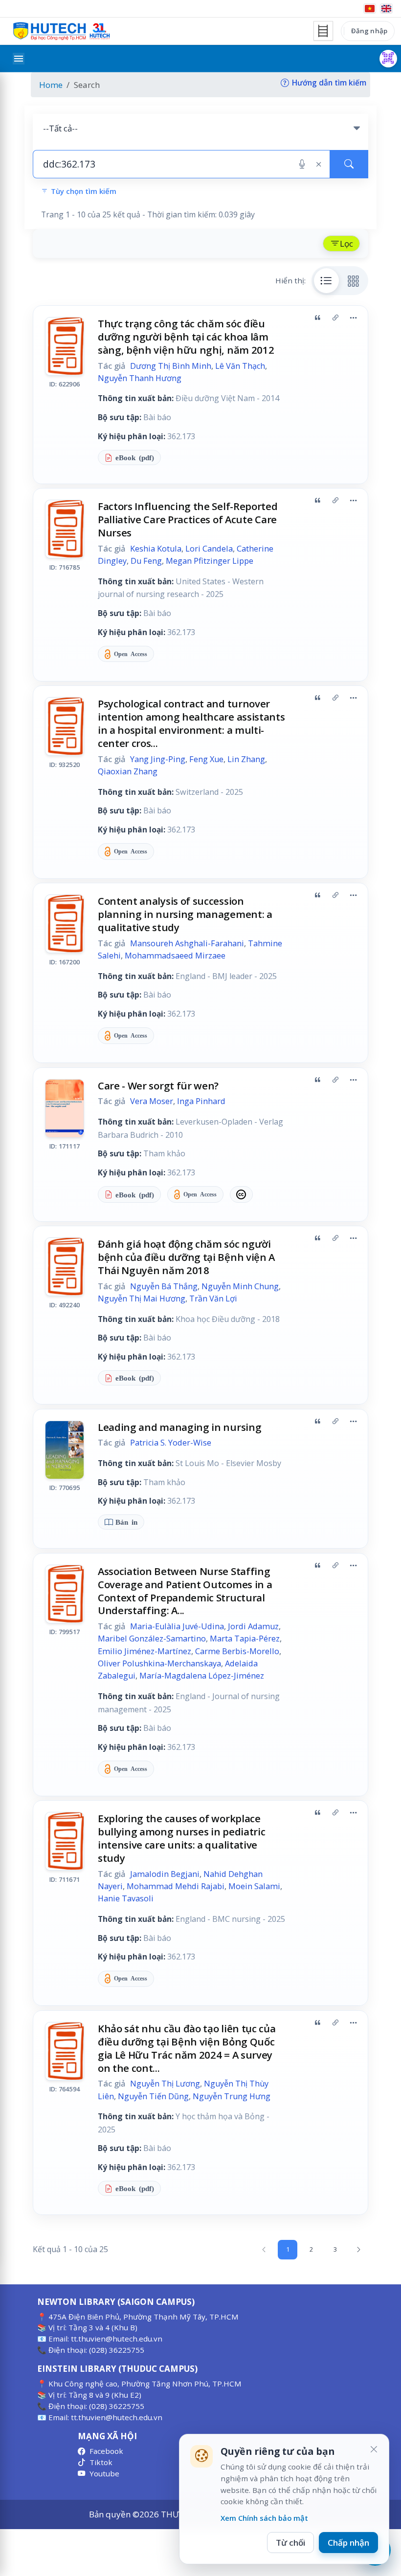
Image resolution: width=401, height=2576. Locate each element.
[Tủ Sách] (323, 31)
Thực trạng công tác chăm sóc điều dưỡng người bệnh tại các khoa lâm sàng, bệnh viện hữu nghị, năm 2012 (186, 337)
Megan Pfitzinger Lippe (210, 561)
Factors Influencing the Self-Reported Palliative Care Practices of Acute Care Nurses (188, 519)
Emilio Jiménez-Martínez (145, 1651)
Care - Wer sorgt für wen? (158, 1086)
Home (51, 85)
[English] (386, 9)
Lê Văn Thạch (240, 366)
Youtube (104, 2473)
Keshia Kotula (156, 549)
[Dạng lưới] (354, 280)
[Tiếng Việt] (370, 9)
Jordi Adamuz (253, 1626)
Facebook (106, 2451)
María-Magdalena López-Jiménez (202, 1676)
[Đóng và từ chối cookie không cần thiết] (374, 2449)
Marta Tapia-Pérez (245, 1639)
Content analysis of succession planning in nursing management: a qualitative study (185, 914)
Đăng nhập (369, 31)
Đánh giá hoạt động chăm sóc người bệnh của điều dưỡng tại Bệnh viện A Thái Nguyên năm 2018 (186, 1257)
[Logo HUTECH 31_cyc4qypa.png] (62, 31)
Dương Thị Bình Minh (171, 366)
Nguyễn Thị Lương (165, 2084)
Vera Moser (152, 1101)
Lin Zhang (246, 759)
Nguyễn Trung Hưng (232, 2096)
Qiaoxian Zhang (128, 771)
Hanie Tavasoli (126, 1898)
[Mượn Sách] (388, 59)
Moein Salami (254, 1886)
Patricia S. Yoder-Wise (171, 1443)
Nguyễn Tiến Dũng (153, 2096)
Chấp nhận (348, 2543)
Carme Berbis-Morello (237, 1651)
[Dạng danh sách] (327, 280)
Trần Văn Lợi (213, 1299)
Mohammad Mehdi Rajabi (176, 1886)
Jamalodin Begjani (165, 1874)
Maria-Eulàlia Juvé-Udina (177, 1626)
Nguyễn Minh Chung (240, 1286)
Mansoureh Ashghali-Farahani (187, 943)
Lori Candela (209, 549)
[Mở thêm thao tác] (353, 318)
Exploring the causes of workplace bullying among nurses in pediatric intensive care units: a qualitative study (182, 1838)
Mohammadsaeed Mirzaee (175, 956)
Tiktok (101, 2462)
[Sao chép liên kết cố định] (335, 318)
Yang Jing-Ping (158, 759)
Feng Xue (206, 759)
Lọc (346, 244)
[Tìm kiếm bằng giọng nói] (302, 164)
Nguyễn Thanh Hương (140, 378)
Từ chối (290, 2543)
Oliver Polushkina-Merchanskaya (159, 1663)
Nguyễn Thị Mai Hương (142, 1299)
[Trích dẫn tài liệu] (317, 318)
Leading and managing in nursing (180, 1427)
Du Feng (146, 561)
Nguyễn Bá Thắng (164, 1286)
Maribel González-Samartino (152, 1639)
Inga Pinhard (201, 1101)
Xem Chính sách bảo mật (264, 2518)
